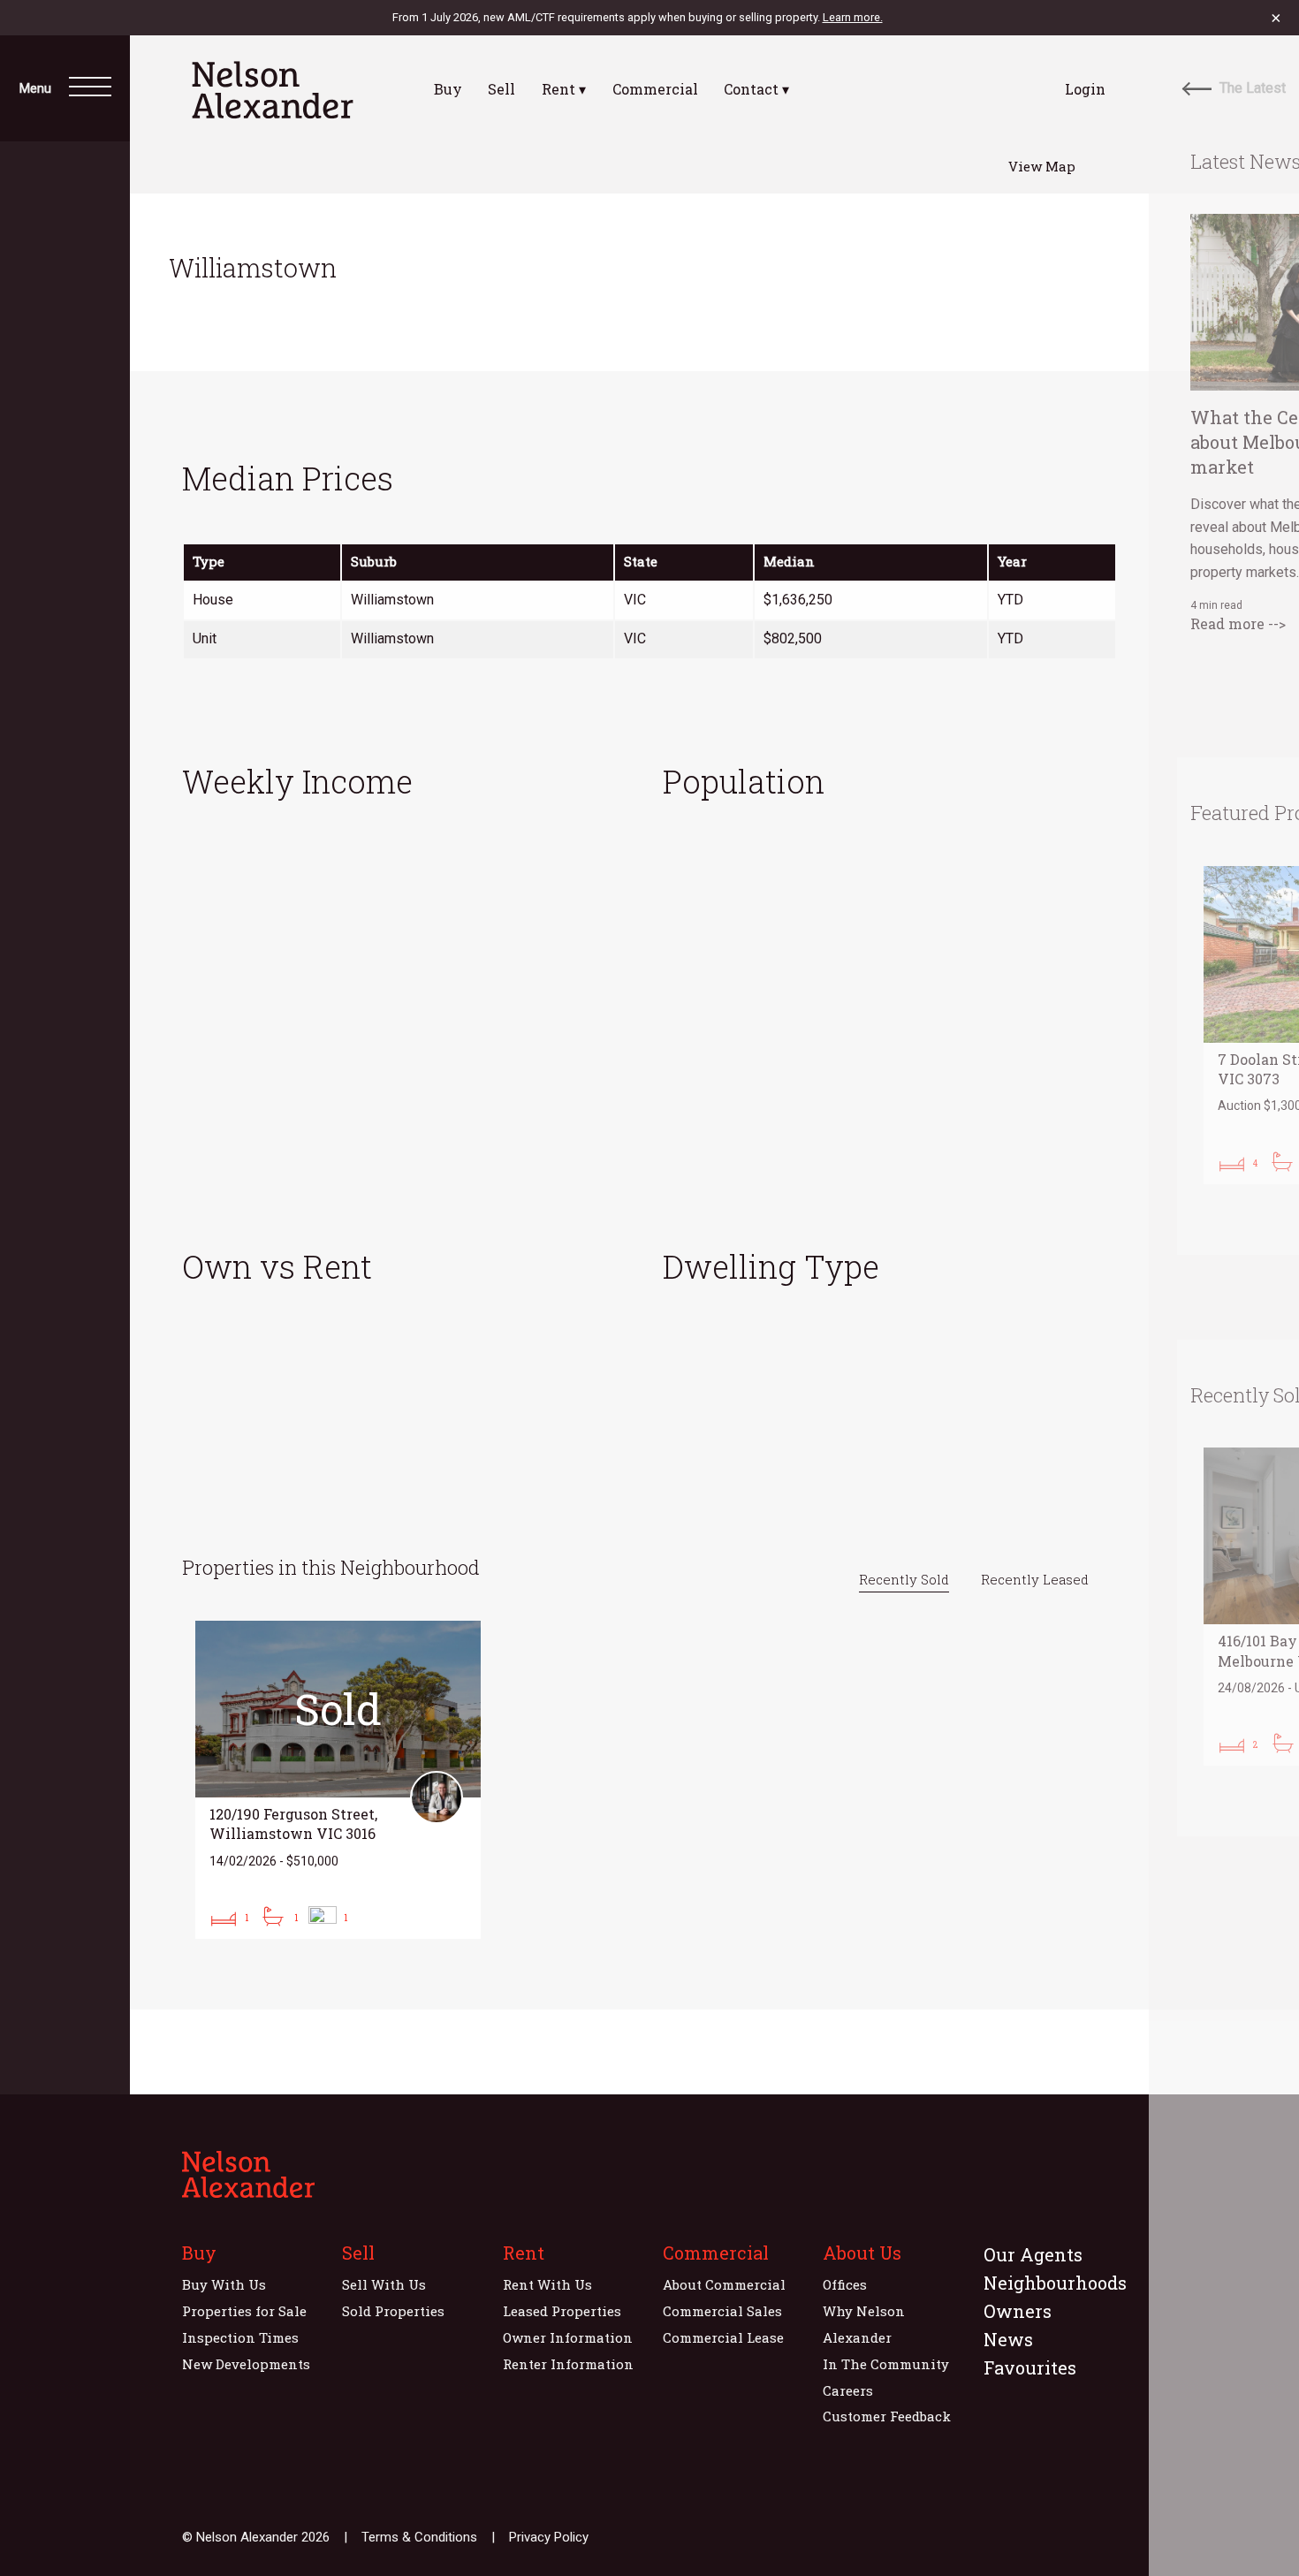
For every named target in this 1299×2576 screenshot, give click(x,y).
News (1008, 2339)
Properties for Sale (244, 2311)
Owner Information (568, 2337)
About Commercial (724, 2284)
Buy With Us (224, 2284)
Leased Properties (562, 2311)
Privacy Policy (549, 2537)
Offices (845, 2284)
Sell (501, 89)
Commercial (655, 89)
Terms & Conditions (419, 2537)
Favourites (1030, 2367)
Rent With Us (547, 2284)
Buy (448, 89)
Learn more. (853, 17)
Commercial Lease (723, 2337)
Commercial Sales (722, 2311)
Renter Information (568, 2364)
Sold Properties (393, 2311)
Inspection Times (240, 2337)
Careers (848, 2390)
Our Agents (1033, 2254)
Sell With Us (384, 2284)
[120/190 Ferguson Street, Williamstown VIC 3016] (338, 1780)
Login (1085, 89)
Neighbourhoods (1055, 2283)
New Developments (246, 2364)
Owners (1018, 2311)
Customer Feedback (887, 2416)
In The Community (886, 2364)
